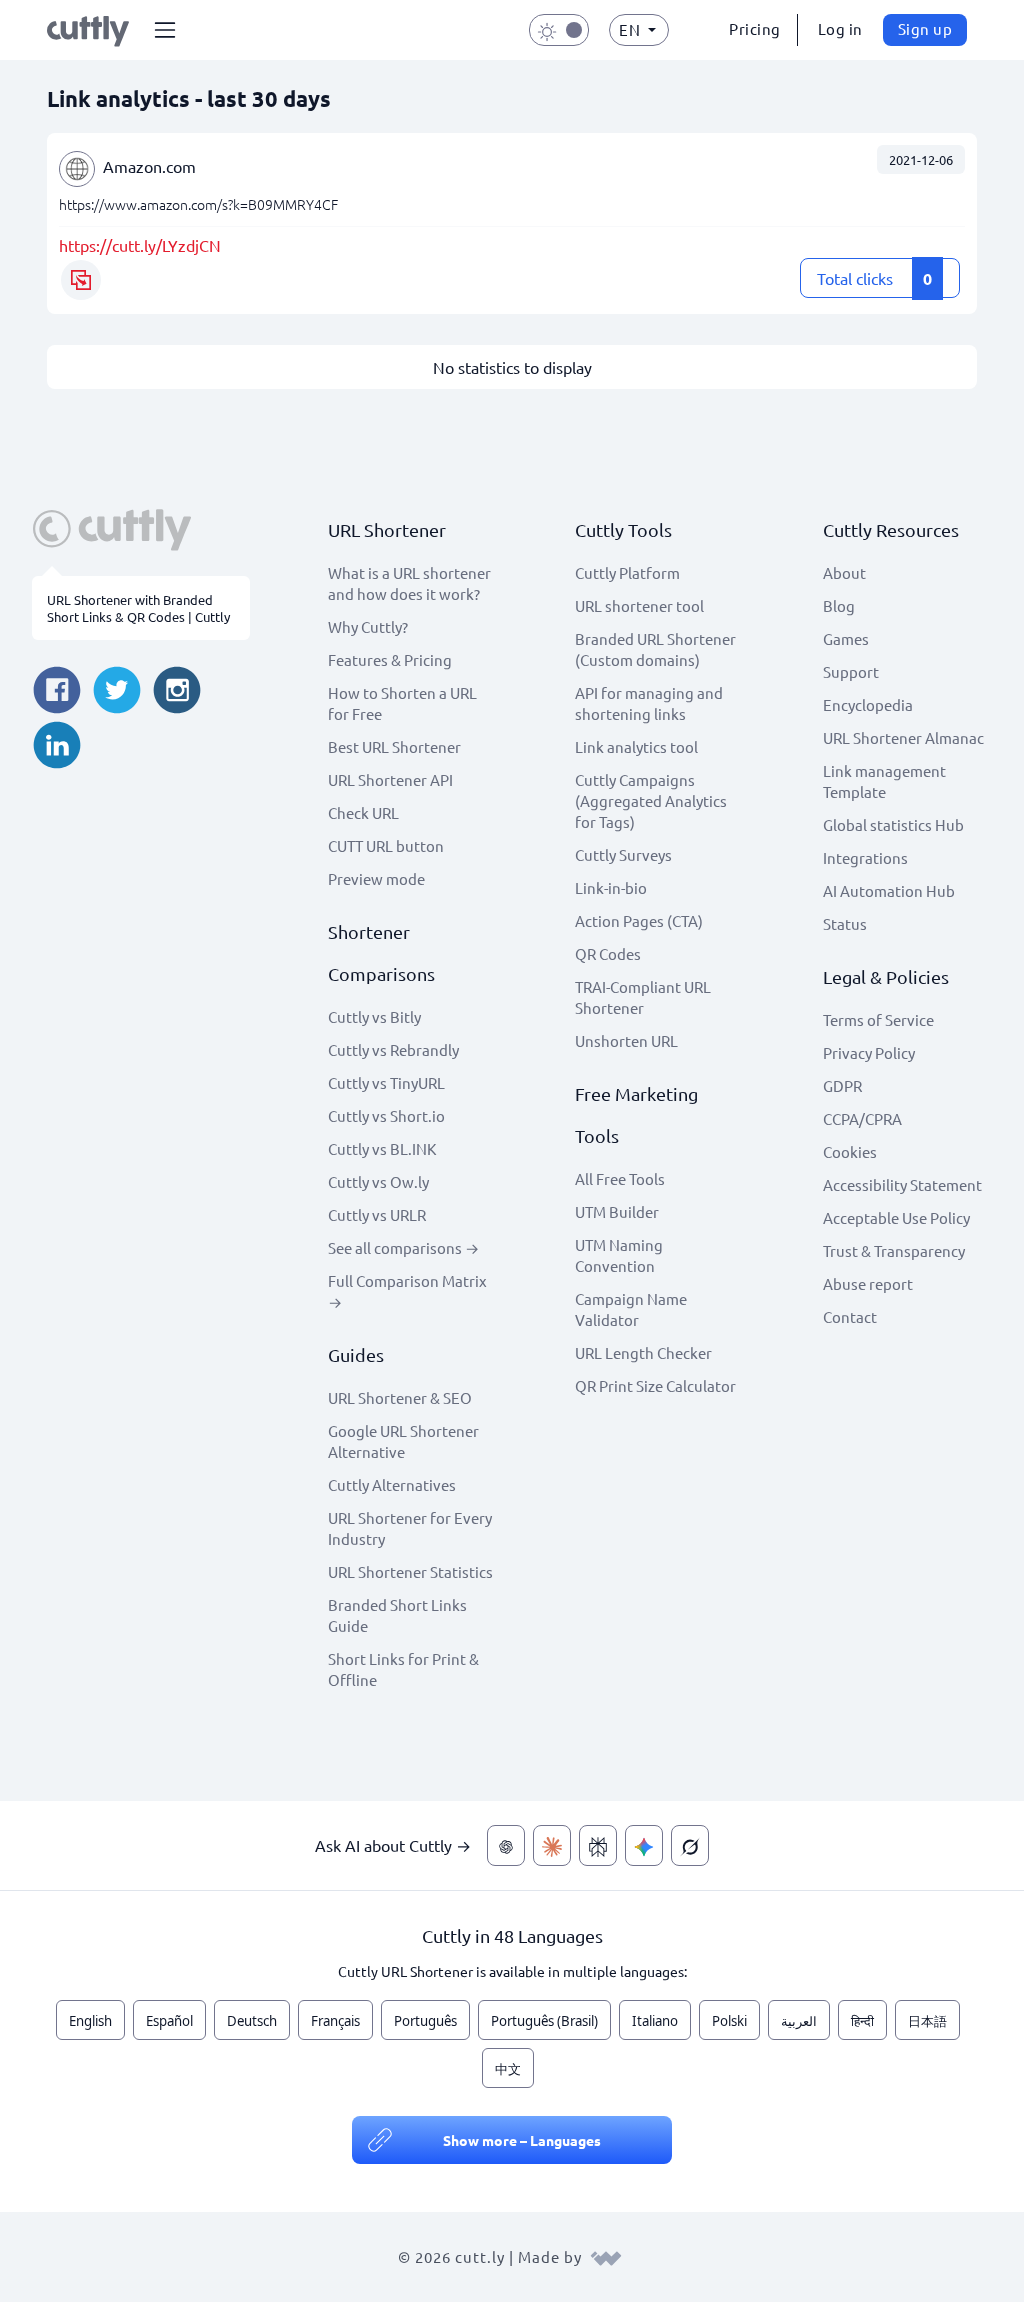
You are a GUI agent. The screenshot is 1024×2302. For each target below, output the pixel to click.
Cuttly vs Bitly (374, 1016)
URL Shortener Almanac (903, 737)
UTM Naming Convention (619, 1255)
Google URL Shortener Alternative (403, 1441)
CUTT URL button (386, 845)
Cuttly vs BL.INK (382, 1148)
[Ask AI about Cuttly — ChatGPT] (506, 1845)
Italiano (655, 2021)
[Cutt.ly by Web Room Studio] (606, 2256)
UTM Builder (617, 1211)
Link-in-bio (611, 887)
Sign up (925, 28)
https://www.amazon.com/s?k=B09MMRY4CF (198, 204)
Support (851, 671)
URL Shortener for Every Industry (410, 1528)
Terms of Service (878, 1019)
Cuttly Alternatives (392, 1484)
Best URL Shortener (394, 746)
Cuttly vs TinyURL (386, 1082)
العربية (799, 2021)
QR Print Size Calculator (655, 1385)
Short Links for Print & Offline (403, 1669)
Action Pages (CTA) (639, 920)
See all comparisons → (403, 1247)
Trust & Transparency (894, 1250)
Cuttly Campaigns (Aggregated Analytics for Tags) (651, 800)
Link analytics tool (636, 746)
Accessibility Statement (902, 1184)
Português (425, 2021)
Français (335, 2021)
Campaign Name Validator (631, 1309)
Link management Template (884, 781)
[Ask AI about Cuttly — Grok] (690, 1845)
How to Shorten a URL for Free (402, 703)
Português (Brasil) (544, 2021)
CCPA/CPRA (862, 1118)
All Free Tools (620, 1178)
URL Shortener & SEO (400, 1397)
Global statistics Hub (893, 824)
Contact (850, 1316)
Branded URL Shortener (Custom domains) (655, 649)
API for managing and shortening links (649, 703)
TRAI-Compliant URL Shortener (643, 997)
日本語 (927, 2021)
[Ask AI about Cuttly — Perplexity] (598, 1845)
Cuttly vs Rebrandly (393, 1049)
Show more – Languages (522, 2140)
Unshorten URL (626, 1040)
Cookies (850, 1151)
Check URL (363, 812)
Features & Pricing (390, 659)
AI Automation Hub (889, 890)
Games (846, 638)
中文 (508, 2069)
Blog (839, 605)
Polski (729, 2021)
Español (169, 2021)
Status (845, 923)
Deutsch (252, 2021)
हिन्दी (862, 2021)
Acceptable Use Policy (896, 1217)
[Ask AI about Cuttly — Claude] (552, 1845)
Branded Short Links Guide (397, 1615)
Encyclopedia (868, 704)
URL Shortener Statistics (410, 1571)
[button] (165, 30)
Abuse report (868, 1283)
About (844, 572)
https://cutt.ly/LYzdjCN (140, 245)
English (90, 2021)
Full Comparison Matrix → (407, 1291)
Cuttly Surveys (623, 854)
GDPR (842, 1085)
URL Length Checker (643, 1352)
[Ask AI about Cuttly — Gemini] (644, 1845)
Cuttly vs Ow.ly (378, 1181)
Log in (840, 28)
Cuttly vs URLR (377, 1214)
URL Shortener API (390, 779)
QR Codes (608, 953)
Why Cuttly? (368, 626)
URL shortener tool (639, 605)
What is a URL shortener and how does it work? (409, 583)
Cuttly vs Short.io (386, 1115)
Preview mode (376, 878)
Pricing (755, 28)
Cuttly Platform (627, 572)
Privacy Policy (869, 1052)
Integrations (865, 857)
